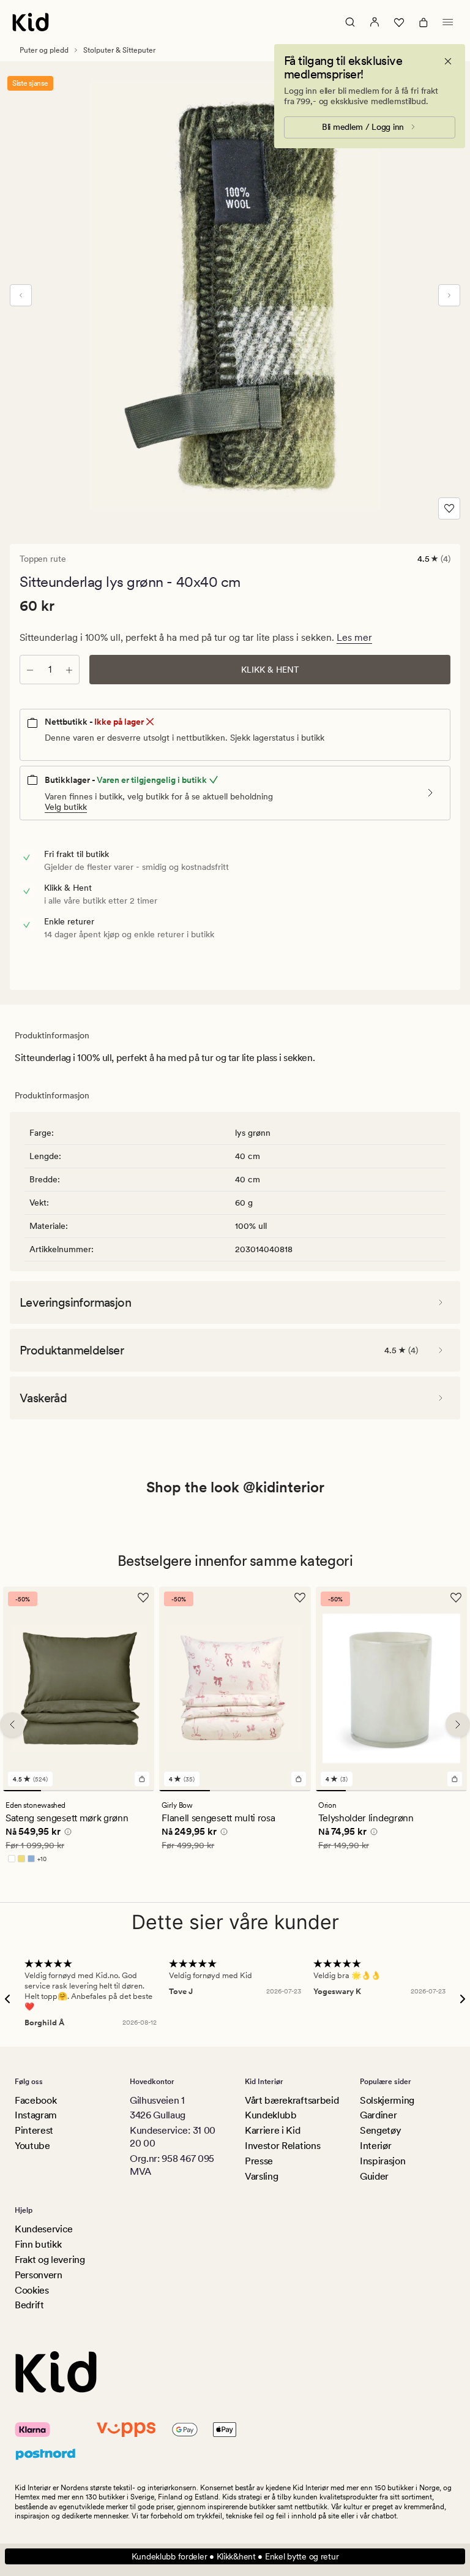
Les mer (354, 637)
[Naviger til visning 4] (136, 1791)
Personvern (39, 2275)
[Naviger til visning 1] (22, 1791)
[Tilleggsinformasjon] (66, 1834)
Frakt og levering (50, 2260)
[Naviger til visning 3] (98, 1791)
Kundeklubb (271, 2115)
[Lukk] (448, 61)
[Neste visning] (449, 295)
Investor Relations (282, 2146)
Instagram (36, 2115)
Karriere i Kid (273, 2130)
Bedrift (29, 2305)
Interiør (375, 2146)
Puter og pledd (44, 50)
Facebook (35, 2100)
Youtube (32, 2146)
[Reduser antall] (30, 670)
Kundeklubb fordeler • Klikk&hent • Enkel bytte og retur (235, 2556)
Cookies (32, 2290)
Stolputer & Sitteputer (119, 50)
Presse (259, 2161)
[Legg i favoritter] (449, 508)
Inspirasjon (382, 2161)
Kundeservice (44, 2229)
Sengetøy (380, 2130)
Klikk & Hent (270, 670)
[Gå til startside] (31, 22)
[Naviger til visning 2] (60, 1791)
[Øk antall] (69, 670)
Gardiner (378, 2115)
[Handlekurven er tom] (423, 22)
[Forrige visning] (21, 295)
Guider (374, 2176)
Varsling (261, 2176)
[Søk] (350, 22)
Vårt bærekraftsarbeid (292, 2100)
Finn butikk (38, 2244)
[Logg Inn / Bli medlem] (375, 22)
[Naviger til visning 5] (452, 1791)
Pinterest (34, 2130)
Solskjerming (387, 2100)
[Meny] (448, 22)
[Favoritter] (399, 22)
